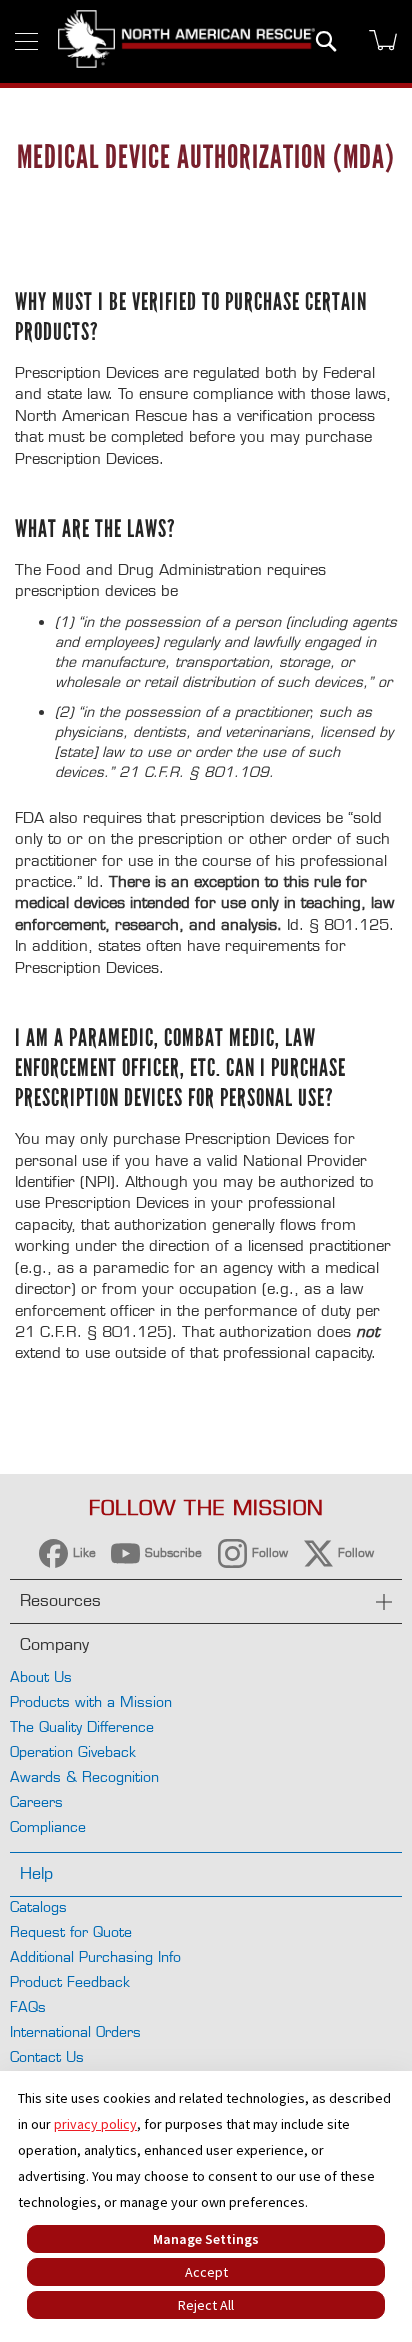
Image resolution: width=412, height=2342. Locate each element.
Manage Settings (206, 2239)
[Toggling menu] (26, 41)
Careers (36, 1801)
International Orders (75, 2031)
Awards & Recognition (84, 1776)
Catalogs (38, 1906)
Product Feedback (70, 1981)
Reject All (206, 2305)
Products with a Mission (91, 1701)
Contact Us (47, 2056)
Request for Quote (71, 1931)
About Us (41, 1676)
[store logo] (186, 41)
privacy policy (95, 2124)
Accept (206, 2272)
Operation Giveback (73, 1751)
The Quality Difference (82, 1726)
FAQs (28, 2006)
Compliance (48, 1826)
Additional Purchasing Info (95, 1956)
